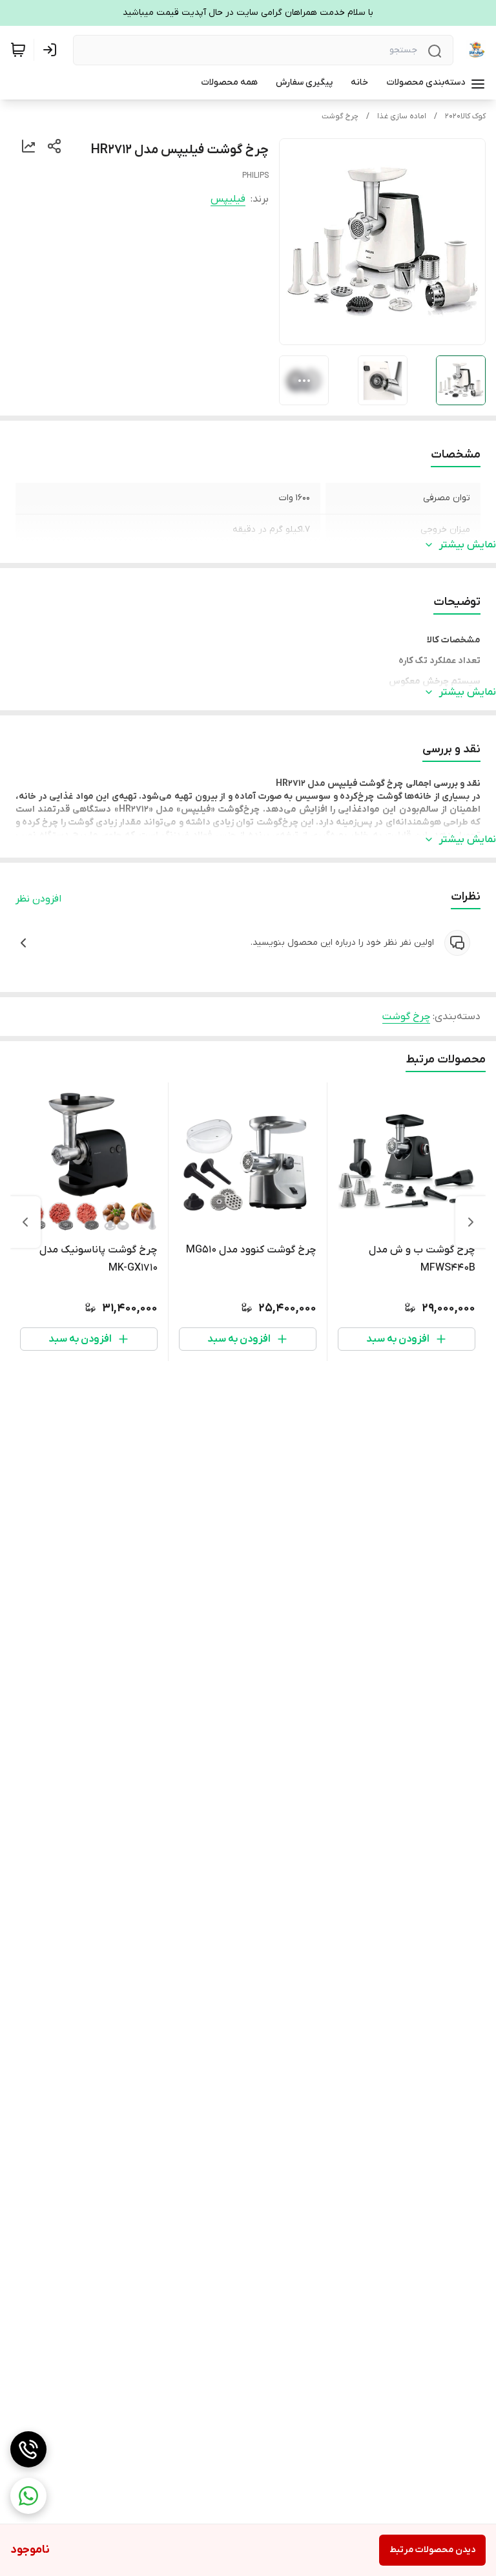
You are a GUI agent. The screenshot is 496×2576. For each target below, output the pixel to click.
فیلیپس (228, 199)
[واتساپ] (28, 2496)
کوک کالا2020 (465, 116)
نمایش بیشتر (468, 545)
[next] (25, 1222)
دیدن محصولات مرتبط (432, 2550)
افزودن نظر (38, 899)
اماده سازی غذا (402, 116)
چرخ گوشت (340, 116)
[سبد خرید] (18, 50)
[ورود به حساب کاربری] (52, 50)
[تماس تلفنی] (28, 2449)
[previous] (471, 1222)
